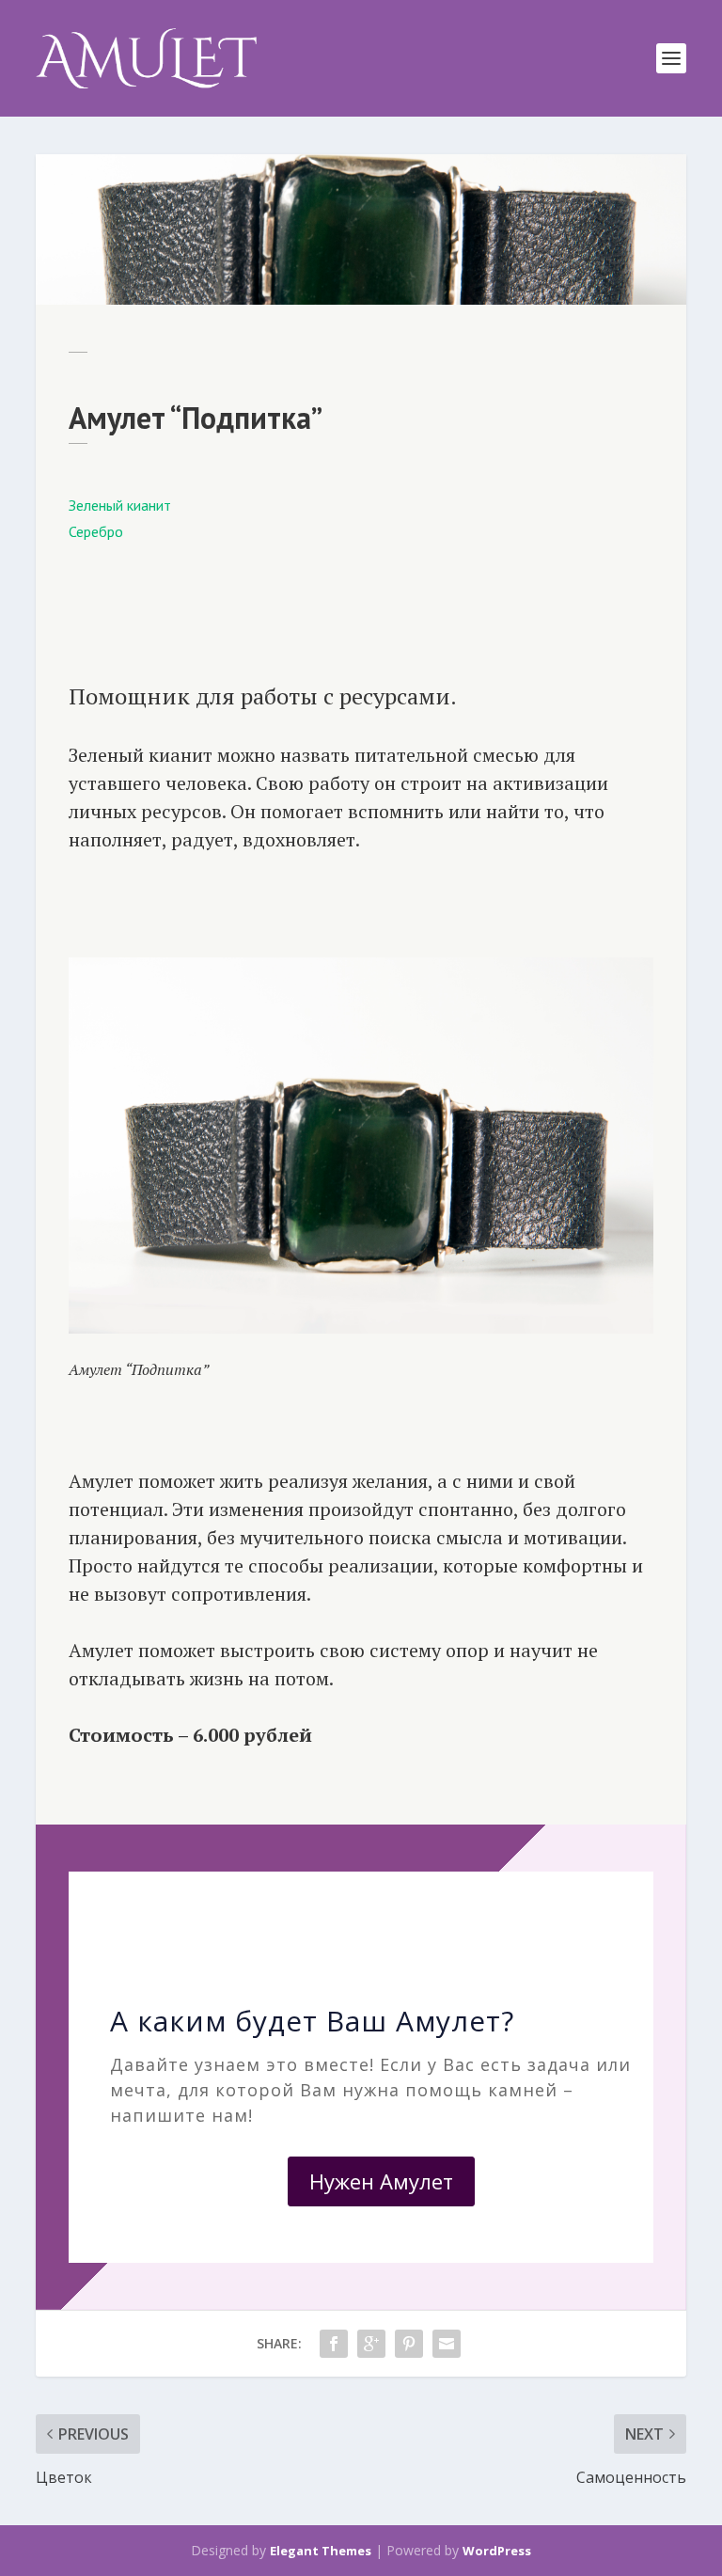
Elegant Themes (321, 2551)
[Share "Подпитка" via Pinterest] (409, 2344)
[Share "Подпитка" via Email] (447, 2344)
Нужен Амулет (381, 2181)
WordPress (497, 2551)
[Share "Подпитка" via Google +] (371, 2344)
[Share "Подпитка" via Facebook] (334, 2344)
